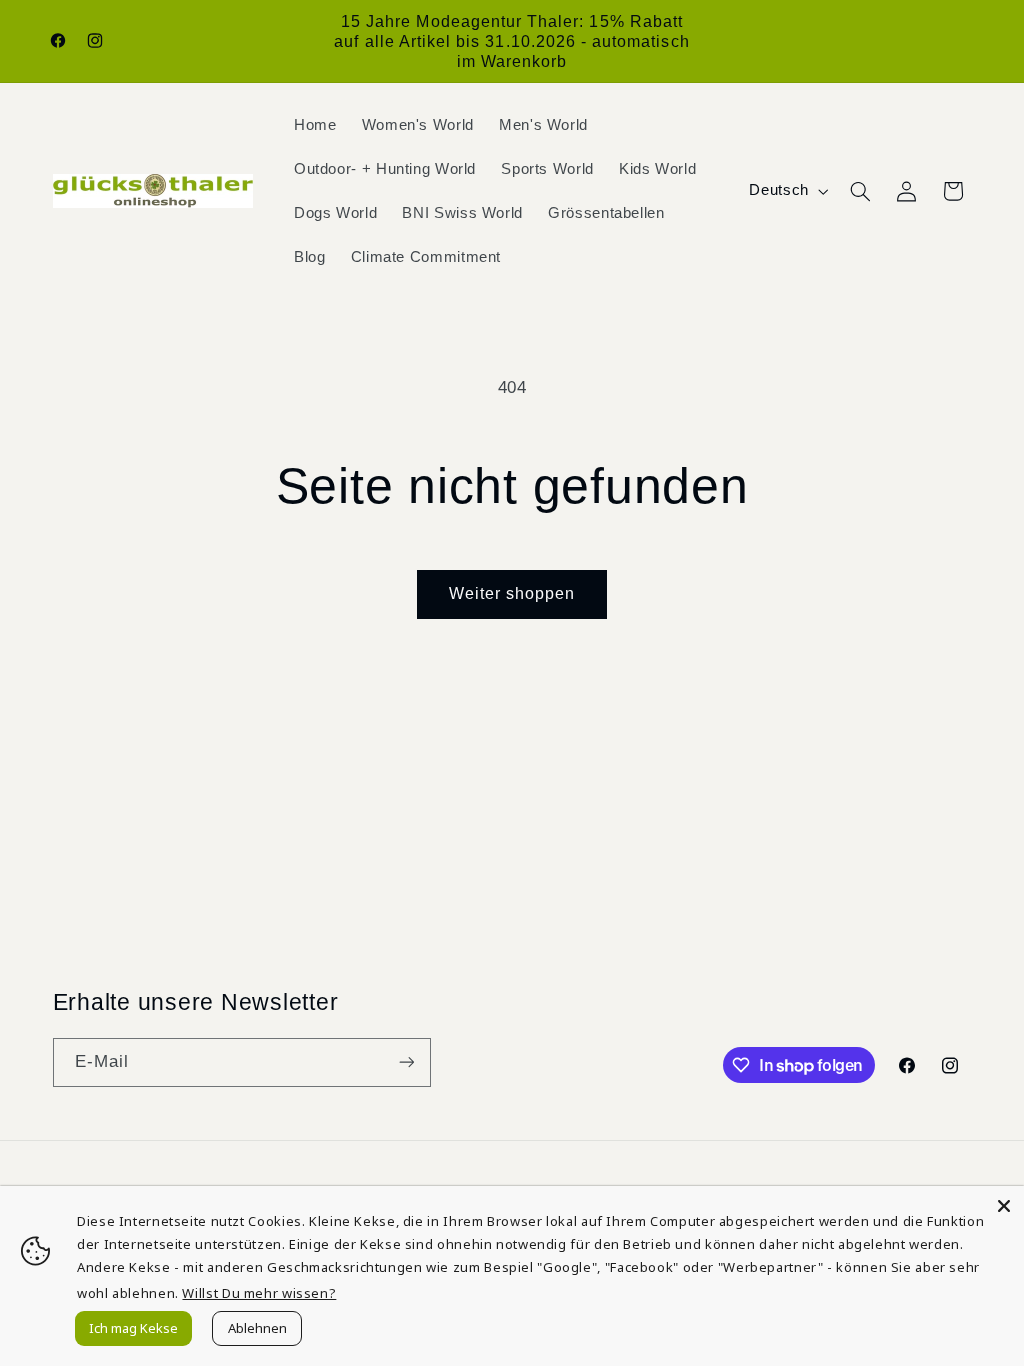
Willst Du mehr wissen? (259, 1293)
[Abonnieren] (406, 1062)
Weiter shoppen (512, 593)
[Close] (1004, 1206)
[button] (860, 191)
